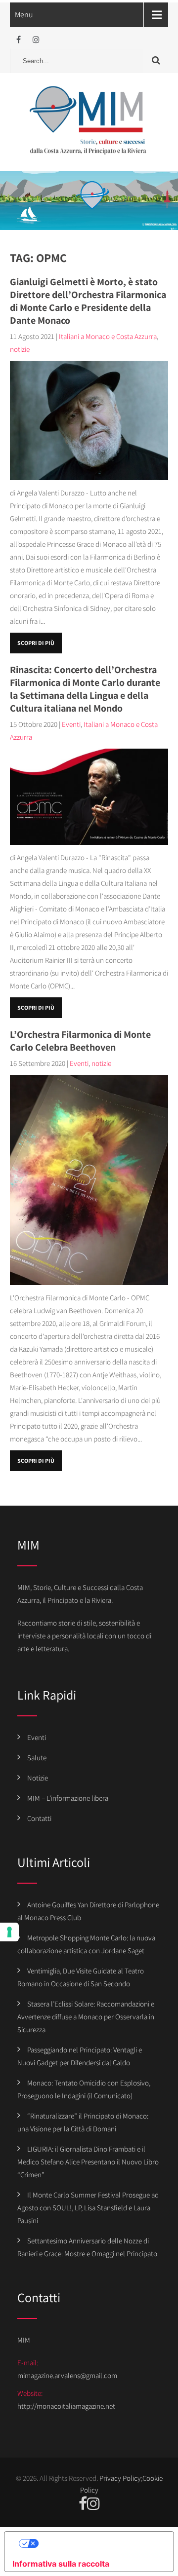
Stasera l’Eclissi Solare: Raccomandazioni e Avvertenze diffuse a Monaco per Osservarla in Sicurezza (86, 2017)
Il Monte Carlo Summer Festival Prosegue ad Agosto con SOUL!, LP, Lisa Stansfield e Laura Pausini (88, 2208)
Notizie (38, 1778)
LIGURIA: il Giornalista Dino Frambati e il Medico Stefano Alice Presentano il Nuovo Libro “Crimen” (88, 2162)
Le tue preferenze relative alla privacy (99, 2543)
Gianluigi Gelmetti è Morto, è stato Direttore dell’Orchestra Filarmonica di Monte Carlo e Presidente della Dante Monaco (88, 301)
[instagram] (36, 40)
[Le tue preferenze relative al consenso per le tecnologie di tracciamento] (9, 1932)
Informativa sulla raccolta (61, 2564)
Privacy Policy (120, 2478)
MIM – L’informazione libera (68, 1798)
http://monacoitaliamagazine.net (66, 2406)
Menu (24, 15)
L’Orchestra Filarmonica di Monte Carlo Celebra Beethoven (80, 1041)
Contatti (39, 1818)
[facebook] (19, 40)
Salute (37, 1758)
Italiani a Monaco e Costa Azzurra (108, 336)
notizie (20, 349)
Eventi (71, 724)
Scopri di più (36, 643)
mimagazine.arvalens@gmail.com (67, 2375)
